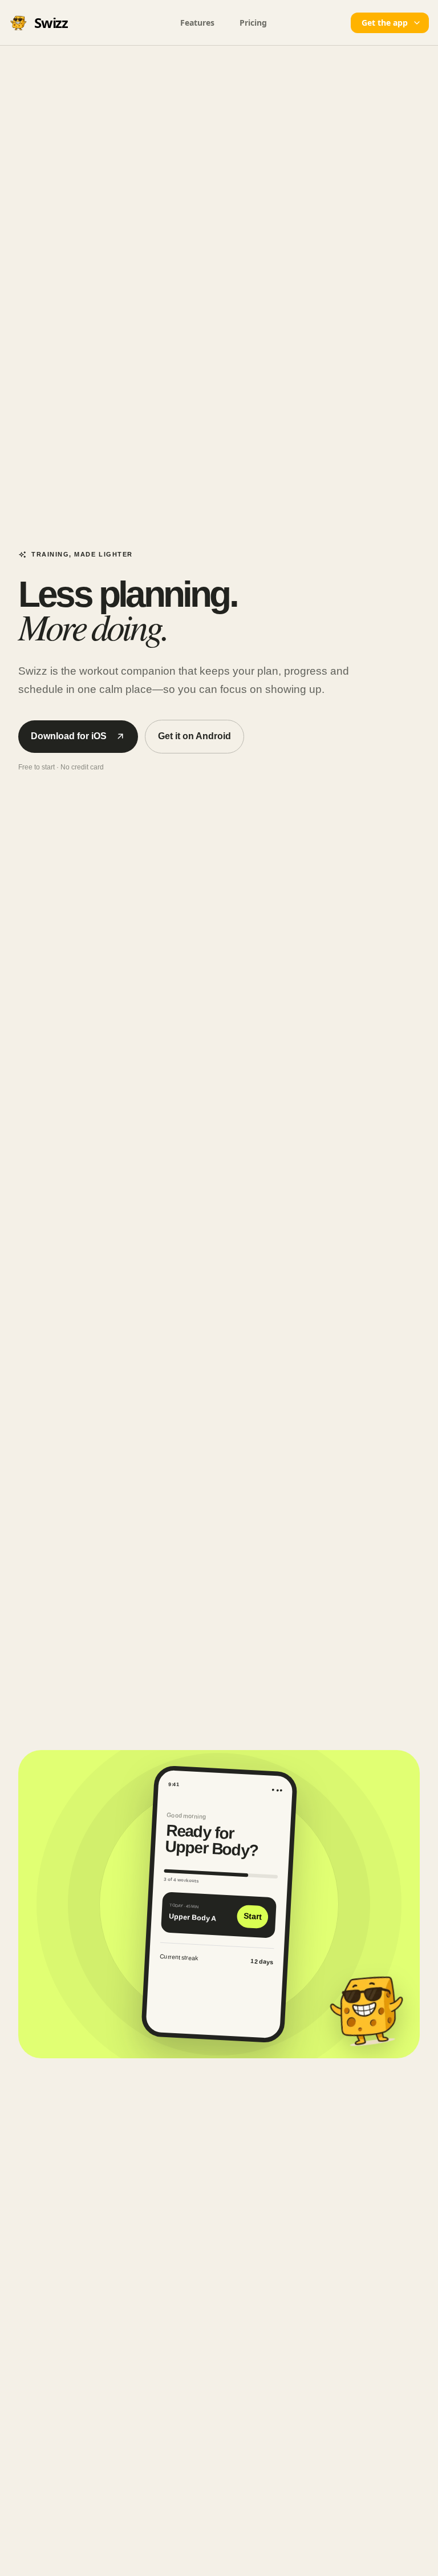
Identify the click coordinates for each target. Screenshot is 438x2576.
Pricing (253, 23)
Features (197, 23)
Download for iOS (69, 736)
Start (252, 1916)
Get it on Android (194, 736)
